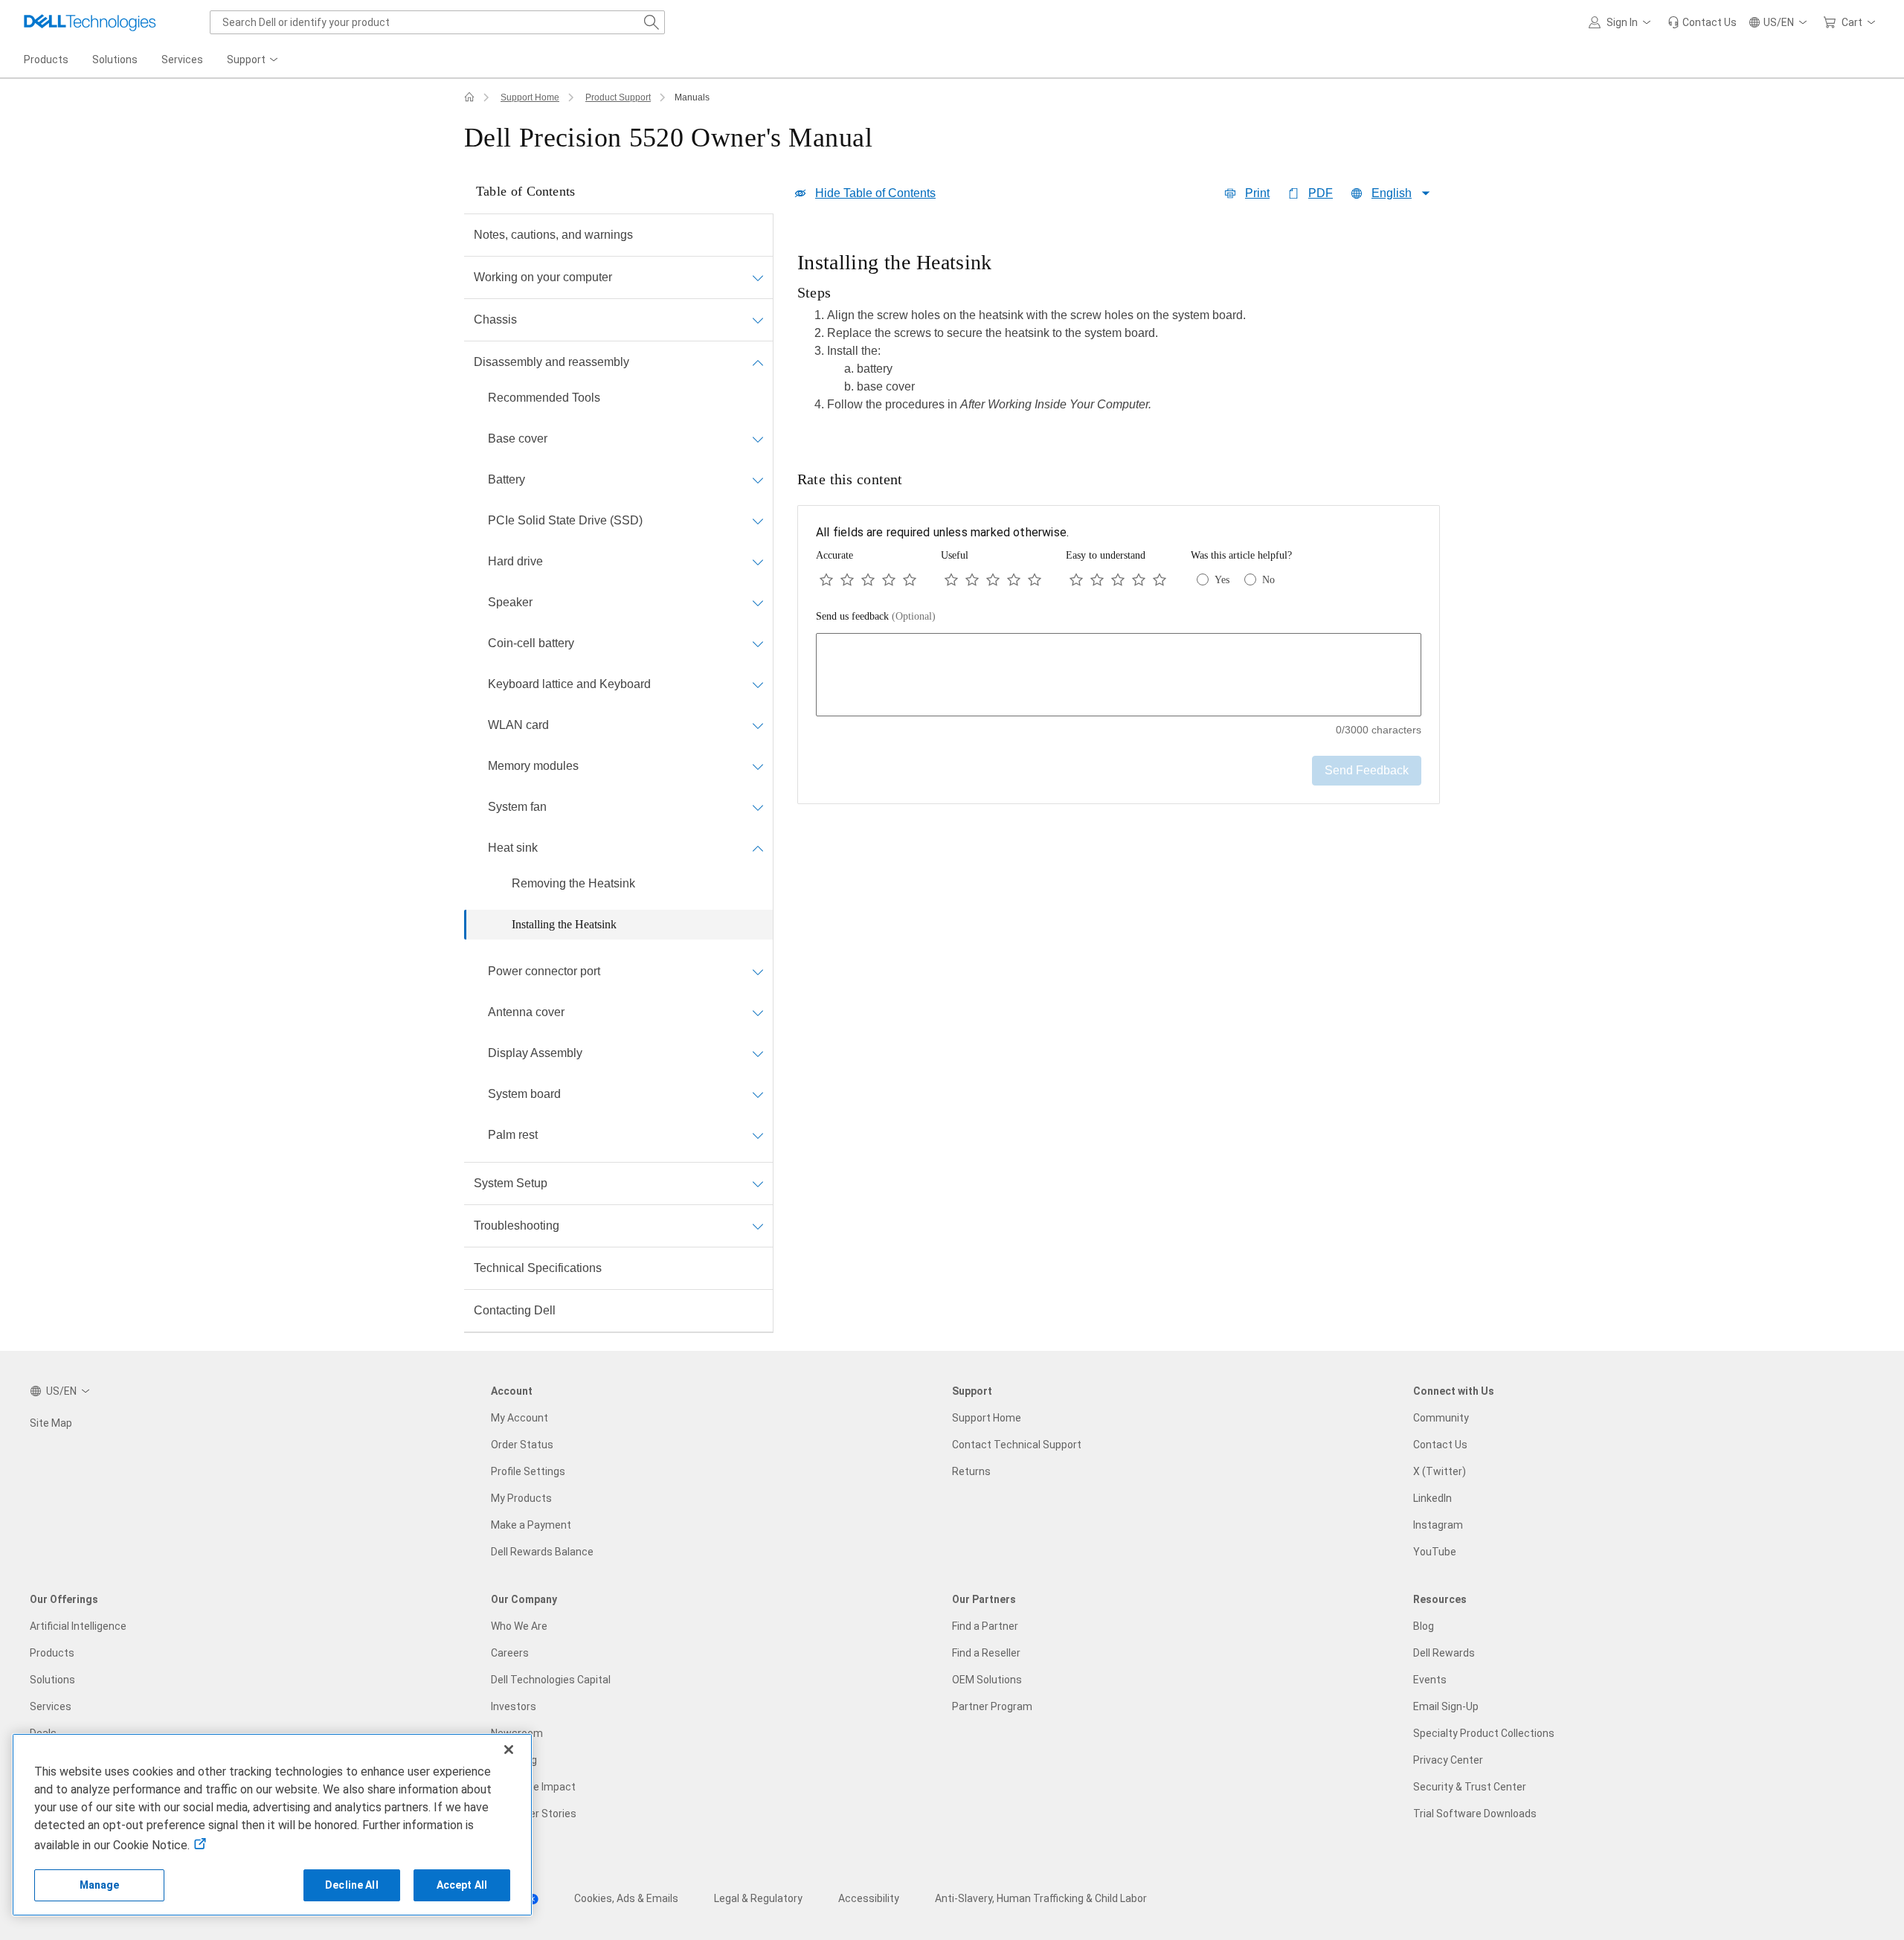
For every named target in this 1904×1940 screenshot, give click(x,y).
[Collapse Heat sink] (758, 848)
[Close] (509, 1750)
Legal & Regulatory (758, 1898)
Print (1257, 193)
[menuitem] (254, 60)
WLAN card (518, 725)
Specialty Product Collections (1484, 1733)
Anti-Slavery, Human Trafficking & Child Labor (1041, 1898)
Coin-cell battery (531, 643)
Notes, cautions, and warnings (553, 235)
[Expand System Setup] (758, 1183)
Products (52, 1653)
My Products (521, 1498)
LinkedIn (1432, 1498)
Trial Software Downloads (1475, 1814)
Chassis (495, 319)
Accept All (462, 1885)
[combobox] (437, 22)
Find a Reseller (986, 1653)
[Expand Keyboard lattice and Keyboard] (758, 684)
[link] (1702, 22)
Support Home (530, 97)
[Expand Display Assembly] (758, 1053)
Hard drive (515, 561)
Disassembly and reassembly (551, 362)
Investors (514, 1706)
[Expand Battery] (758, 480)
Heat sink (513, 848)
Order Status (522, 1445)
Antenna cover (526, 1012)
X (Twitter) (1440, 1471)
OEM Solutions (987, 1680)
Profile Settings (528, 1471)
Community (1441, 1418)
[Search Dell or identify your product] (652, 22)
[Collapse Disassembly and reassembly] (758, 362)
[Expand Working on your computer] (758, 277)
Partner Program (992, 1706)
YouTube (1435, 1552)
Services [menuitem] (182, 60)
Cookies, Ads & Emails (626, 1898)
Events (1430, 1680)
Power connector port (544, 971)
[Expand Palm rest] (758, 1135)
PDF (1321, 193)
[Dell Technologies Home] (90, 22)
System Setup (511, 1183)
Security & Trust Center (1470, 1787)
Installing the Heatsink (564, 924)
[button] (1622, 22)
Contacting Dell (515, 1310)
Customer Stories (534, 1814)
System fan (517, 807)
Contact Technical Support (1017, 1445)
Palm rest (513, 1135)
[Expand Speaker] (758, 603)
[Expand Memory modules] (758, 766)
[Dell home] (469, 97)
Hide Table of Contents (875, 193)
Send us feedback (876, 616)
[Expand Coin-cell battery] (758, 643)
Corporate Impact (533, 1787)
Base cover (518, 439)
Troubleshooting (517, 1226)
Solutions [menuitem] (115, 60)
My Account (520, 1418)
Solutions (52, 1680)
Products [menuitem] (46, 60)
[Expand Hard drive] (758, 562)
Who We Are (519, 1626)
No (1268, 580)
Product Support (618, 97)
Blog (1424, 1626)
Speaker (510, 602)
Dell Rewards (1444, 1653)
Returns (971, 1471)
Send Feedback (1367, 770)
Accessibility (869, 1898)
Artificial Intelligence (78, 1626)
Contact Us (1440, 1445)
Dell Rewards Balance (542, 1552)
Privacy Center (1448, 1760)
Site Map (51, 1423)
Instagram (1438, 1525)
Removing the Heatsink (573, 883)
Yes (1222, 580)
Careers (510, 1653)
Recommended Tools (544, 398)
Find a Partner (985, 1626)
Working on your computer (543, 277)
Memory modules (533, 766)
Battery (506, 479)
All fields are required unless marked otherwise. (942, 532)
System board (524, 1094)
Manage (100, 1885)
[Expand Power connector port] (758, 971)
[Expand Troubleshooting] (758, 1226)
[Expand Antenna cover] (758, 1012)
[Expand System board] (758, 1094)
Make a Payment (531, 1525)
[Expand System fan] (758, 807)
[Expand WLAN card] (758, 725)
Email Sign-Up (1446, 1706)
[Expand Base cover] (758, 439)
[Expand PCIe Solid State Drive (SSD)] (758, 521)
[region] (1119, 336)
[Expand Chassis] (758, 320)
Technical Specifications (538, 1268)
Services (51, 1706)
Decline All (352, 1885)
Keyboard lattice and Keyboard (569, 684)
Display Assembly (535, 1053)
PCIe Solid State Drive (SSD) (565, 520)
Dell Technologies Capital (551, 1680)
